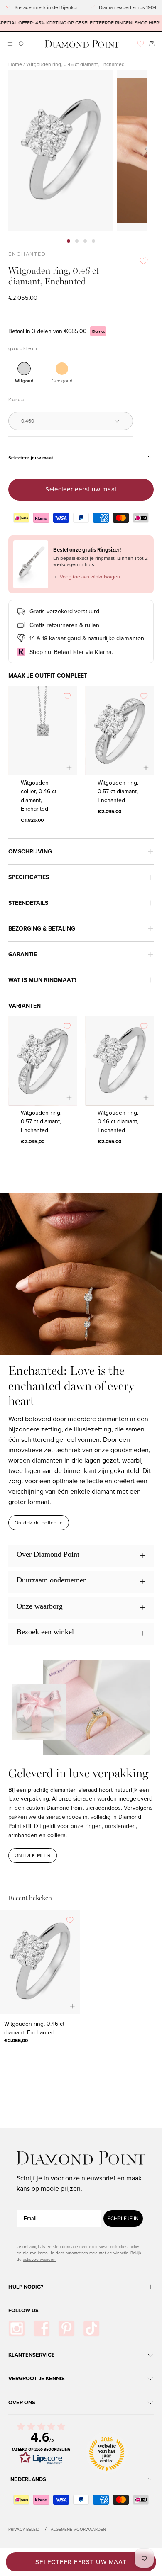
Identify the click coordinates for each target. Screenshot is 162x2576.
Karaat (17, 400)
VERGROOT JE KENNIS (37, 2378)
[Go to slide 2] (77, 241)
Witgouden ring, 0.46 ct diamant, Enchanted (118, 1121)
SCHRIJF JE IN (123, 2219)
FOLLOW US (23, 2310)
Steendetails (28, 903)
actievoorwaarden (39, 2259)
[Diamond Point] (82, 44)
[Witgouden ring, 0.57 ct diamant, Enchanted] (119, 731)
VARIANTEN (25, 1006)
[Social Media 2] (42, 2328)
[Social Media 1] (17, 2328)
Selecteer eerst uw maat (81, 489)
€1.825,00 (32, 820)
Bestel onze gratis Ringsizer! (87, 550)
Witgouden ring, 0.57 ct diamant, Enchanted (118, 791)
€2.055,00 (109, 1141)
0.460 (28, 421)
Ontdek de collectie (39, 1523)
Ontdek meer (33, 1855)
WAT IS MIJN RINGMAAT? (42, 980)
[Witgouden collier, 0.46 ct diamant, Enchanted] (43, 731)
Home (15, 64)
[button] (21, 44)
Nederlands (28, 2479)
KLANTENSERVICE (32, 2355)
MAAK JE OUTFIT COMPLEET (48, 676)
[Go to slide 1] (69, 241)
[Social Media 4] (91, 2328)
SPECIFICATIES (29, 877)
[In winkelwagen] (146, 768)
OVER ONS (22, 2402)
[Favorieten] (141, 44)
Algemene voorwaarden (78, 2529)
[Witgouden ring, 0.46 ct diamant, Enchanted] (119, 1061)
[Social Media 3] (66, 2328)
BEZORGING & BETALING (42, 929)
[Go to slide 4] (93, 241)
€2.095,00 (109, 812)
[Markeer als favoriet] (144, 261)
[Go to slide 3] (85, 241)
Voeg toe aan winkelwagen (87, 577)
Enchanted (27, 254)
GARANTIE (23, 954)
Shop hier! (130, 23)
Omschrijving (30, 852)
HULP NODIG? (26, 2287)
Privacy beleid (24, 2529)
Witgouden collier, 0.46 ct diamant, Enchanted (39, 796)
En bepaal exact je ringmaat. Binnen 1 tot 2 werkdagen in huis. (101, 561)
